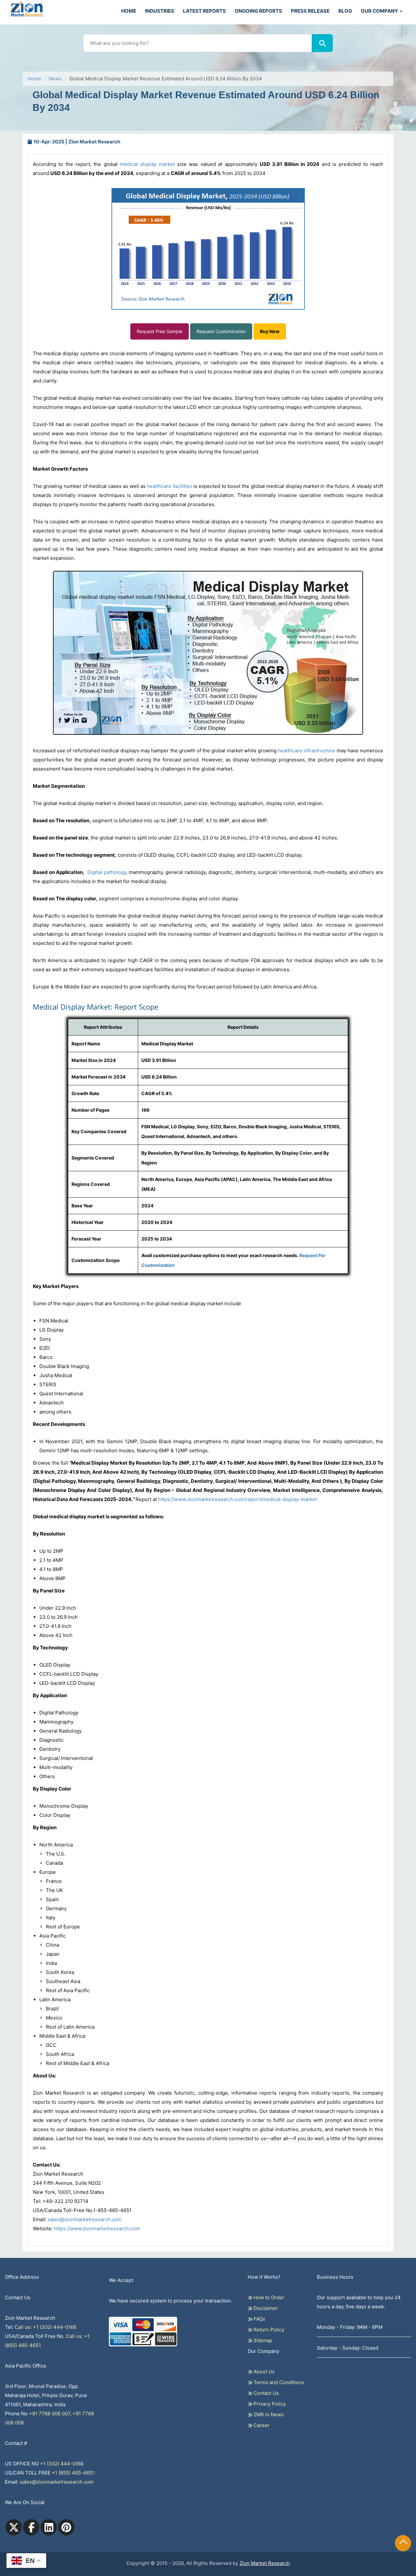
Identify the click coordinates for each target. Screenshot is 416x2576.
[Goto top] (403, 2543)
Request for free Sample (208, 104)
